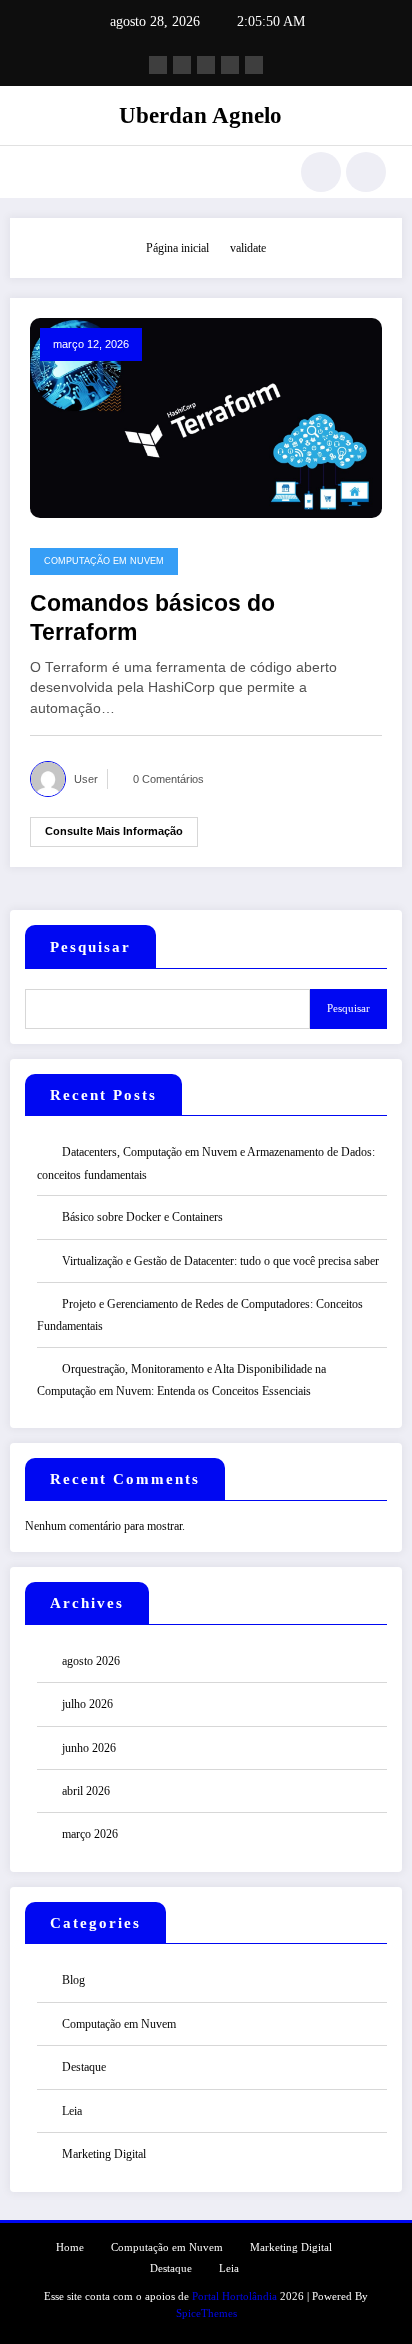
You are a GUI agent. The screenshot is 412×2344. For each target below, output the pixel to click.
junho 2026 (89, 1748)
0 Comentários (168, 779)
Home (70, 2247)
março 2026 (90, 1834)
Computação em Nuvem (104, 561)
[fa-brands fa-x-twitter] (182, 65)
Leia (72, 2111)
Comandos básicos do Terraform (152, 618)
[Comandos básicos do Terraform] (206, 417)
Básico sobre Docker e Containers (142, 1217)
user (86, 779)
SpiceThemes (206, 2313)
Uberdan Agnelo (200, 115)
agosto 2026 (91, 1661)
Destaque (84, 2067)
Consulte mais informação (114, 831)
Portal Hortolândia (234, 2296)
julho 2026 (87, 1704)
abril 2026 (86, 1791)
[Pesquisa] (321, 172)
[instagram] (230, 65)
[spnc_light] (366, 172)
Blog (73, 1980)
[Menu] (35, 172)
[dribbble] (206, 65)
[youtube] (254, 65)
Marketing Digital (104, 2154)
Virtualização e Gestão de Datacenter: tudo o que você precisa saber (220, 1261)
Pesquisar (90, 947)
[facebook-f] (158, 65)
